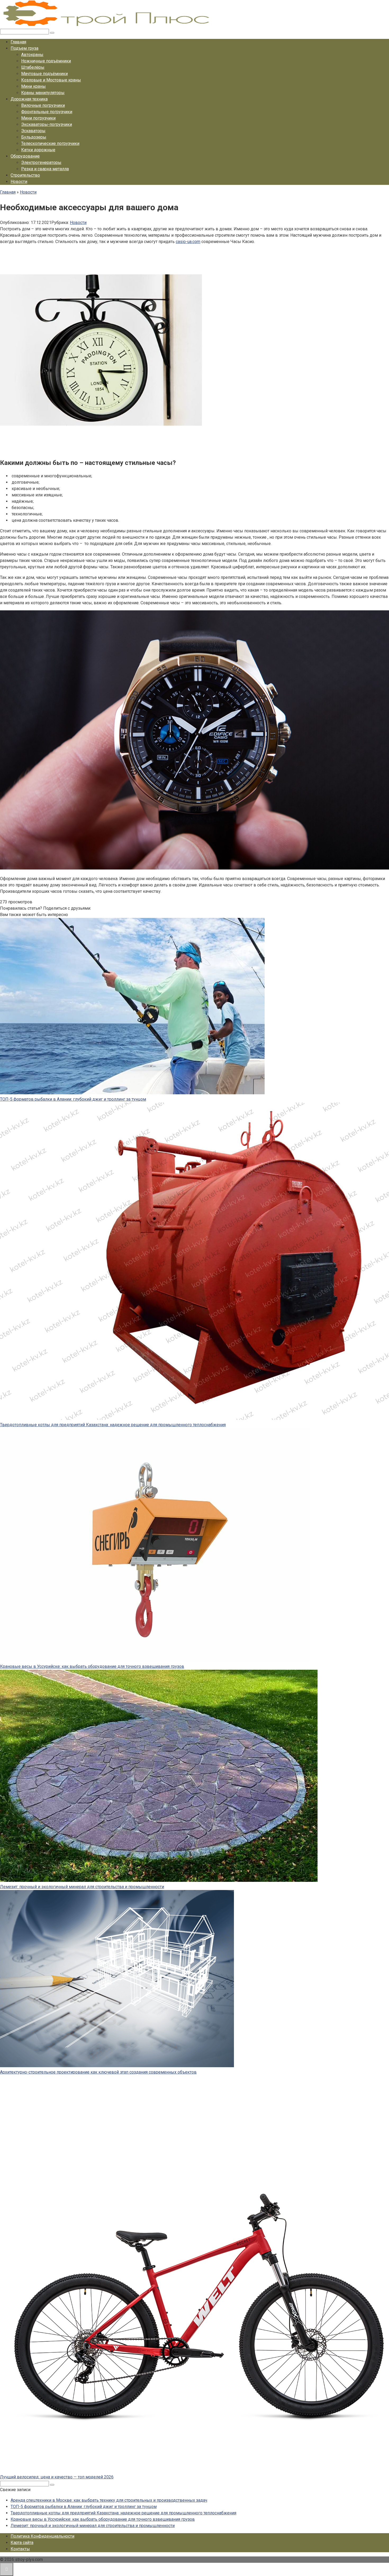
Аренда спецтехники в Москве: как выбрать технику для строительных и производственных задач (109, 2500)
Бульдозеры (34, 137)
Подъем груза (24, 48)
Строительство (25, 175)
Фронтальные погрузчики (47, 112)
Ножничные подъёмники (46, 61)
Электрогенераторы (41, 163)
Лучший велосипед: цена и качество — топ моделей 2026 (57, 2477)
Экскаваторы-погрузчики (47, 124)
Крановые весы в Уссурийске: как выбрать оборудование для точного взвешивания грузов (92, 1666)
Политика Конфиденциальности (42, 2536)
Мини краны (33, 86)
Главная (18, 42)
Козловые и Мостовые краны (51, 80)
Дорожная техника (29, 99)
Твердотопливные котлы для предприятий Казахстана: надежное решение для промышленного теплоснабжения (113, 1425)
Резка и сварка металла (45, 169)
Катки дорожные (38, 150)
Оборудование (25, 156)
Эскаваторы (33, 131)
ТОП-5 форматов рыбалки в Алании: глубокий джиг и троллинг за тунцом (73, 1099)
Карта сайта (22, 2543)
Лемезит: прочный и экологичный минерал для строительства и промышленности (82, 1887)
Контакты (20, 2549)
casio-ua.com (188, 242)
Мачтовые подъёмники (44, 74)
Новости (19, 182)
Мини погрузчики (38, 118)
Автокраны (32, 55)
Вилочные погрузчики (43, 105)
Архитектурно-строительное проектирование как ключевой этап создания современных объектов (98, 2072)
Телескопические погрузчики (50, 143)
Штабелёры (33, 67)
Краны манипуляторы (43, 93)
